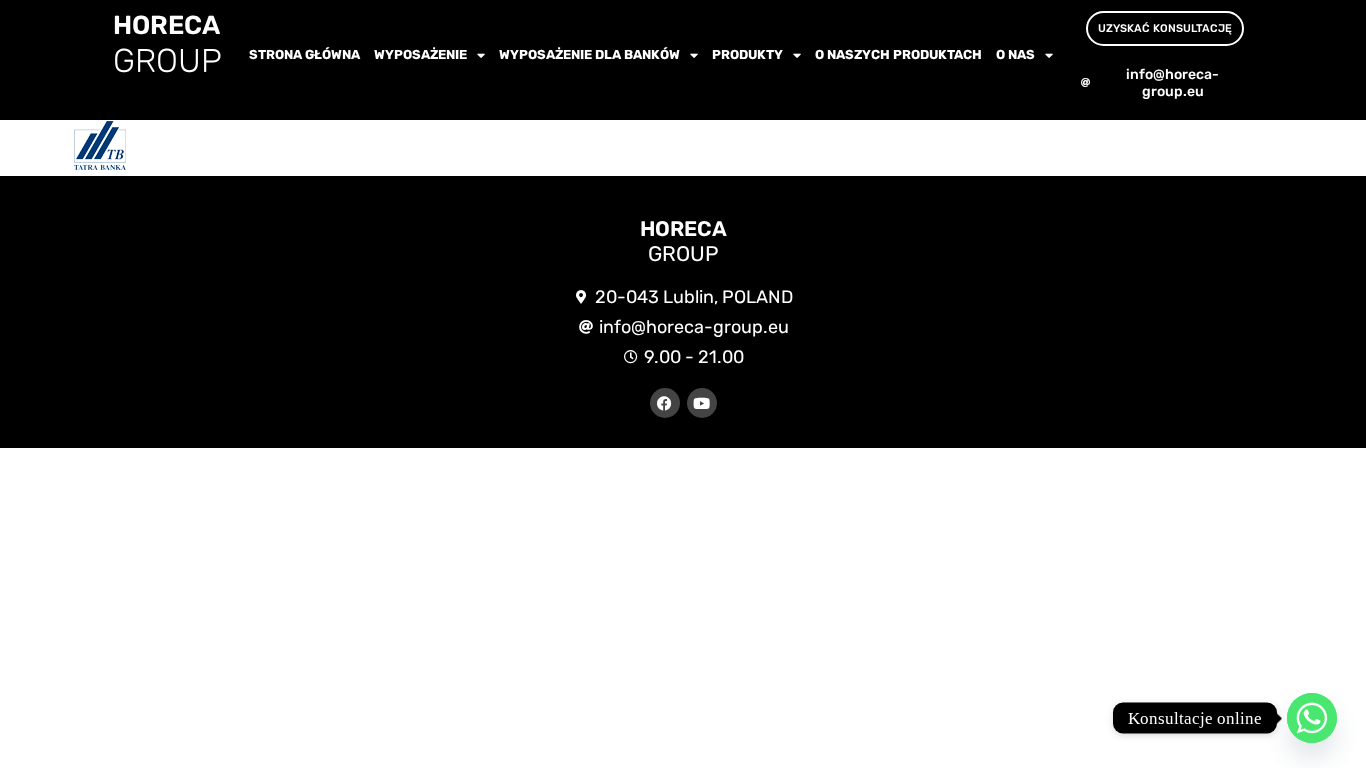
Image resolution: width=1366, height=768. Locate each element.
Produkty (747, 54)
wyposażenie (420, 54)
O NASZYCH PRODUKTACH (898, 54)
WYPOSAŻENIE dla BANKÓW (589, 54)
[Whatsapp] (1312, 718)
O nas (1015, 54)
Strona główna (304, 54)
